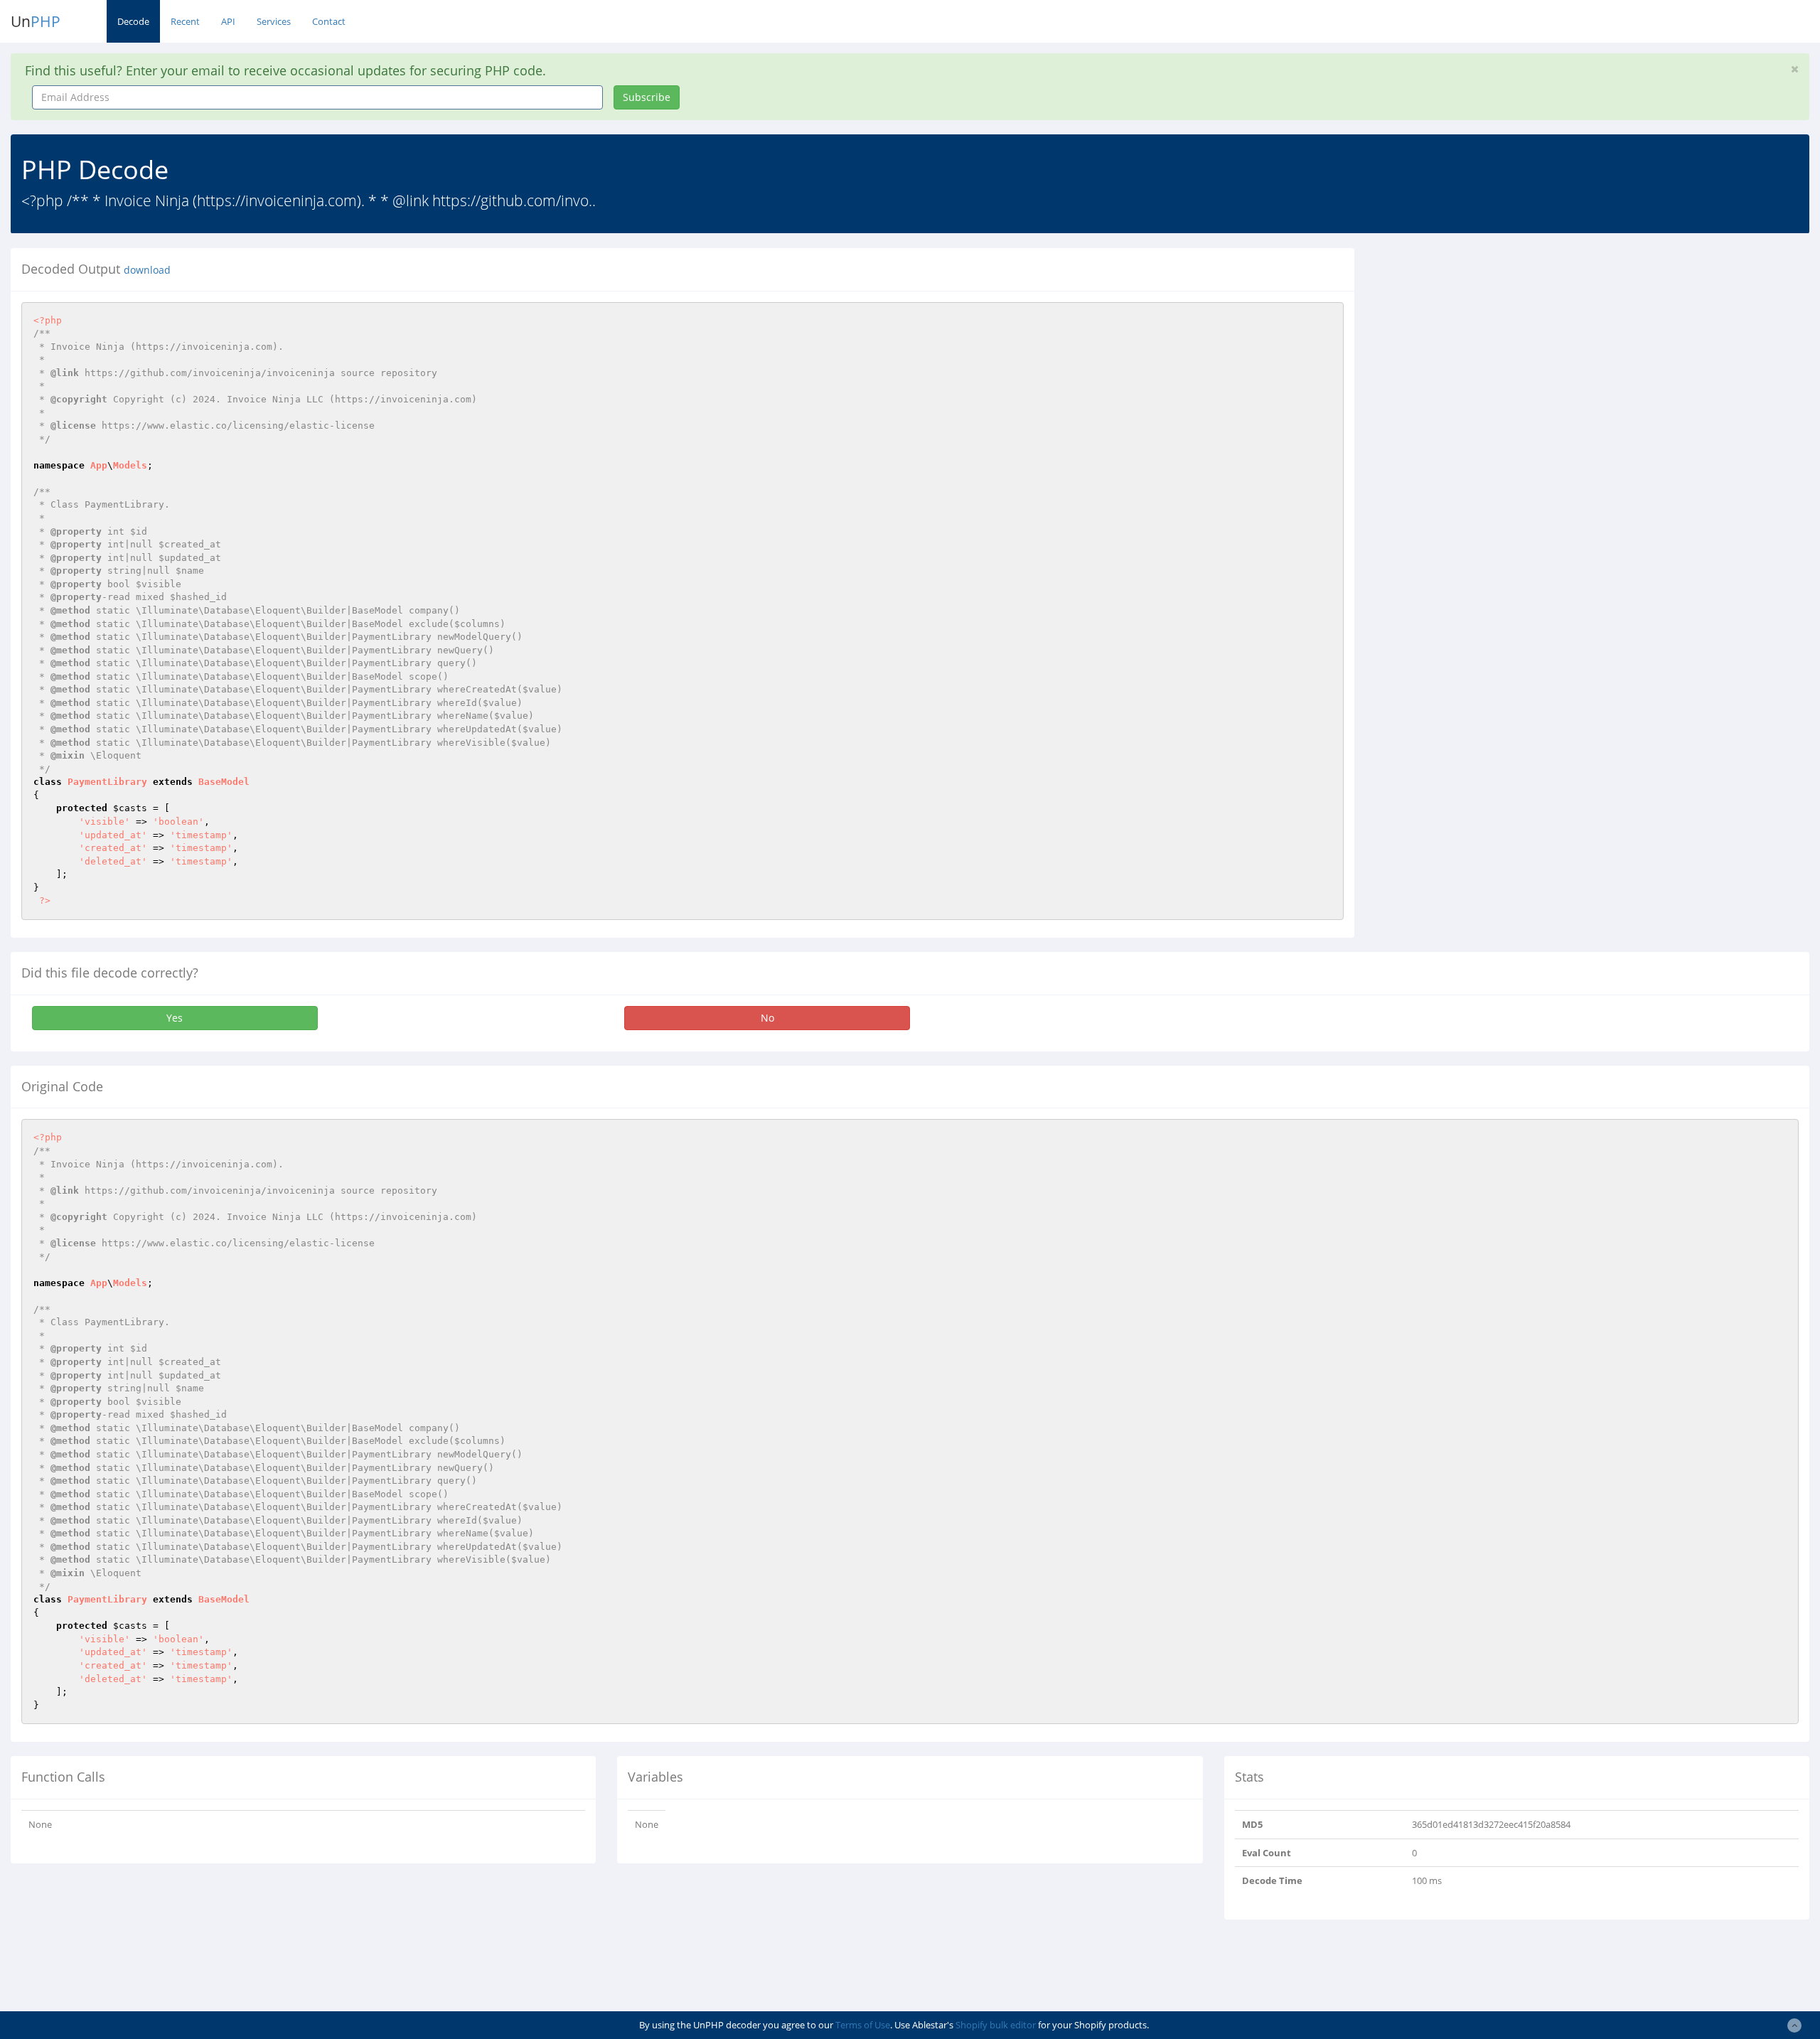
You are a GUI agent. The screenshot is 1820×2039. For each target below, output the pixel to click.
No (767, 1018)
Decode (133, 21)
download (147, 270)
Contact (329, 21)
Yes (175, 1018)
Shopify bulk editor (996, 2025)
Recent (185, 21)
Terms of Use (863, 2025)
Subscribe (647, 97)
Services (274, 21)
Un (36, 21)
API (228, 21)
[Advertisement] (1495, 348)
